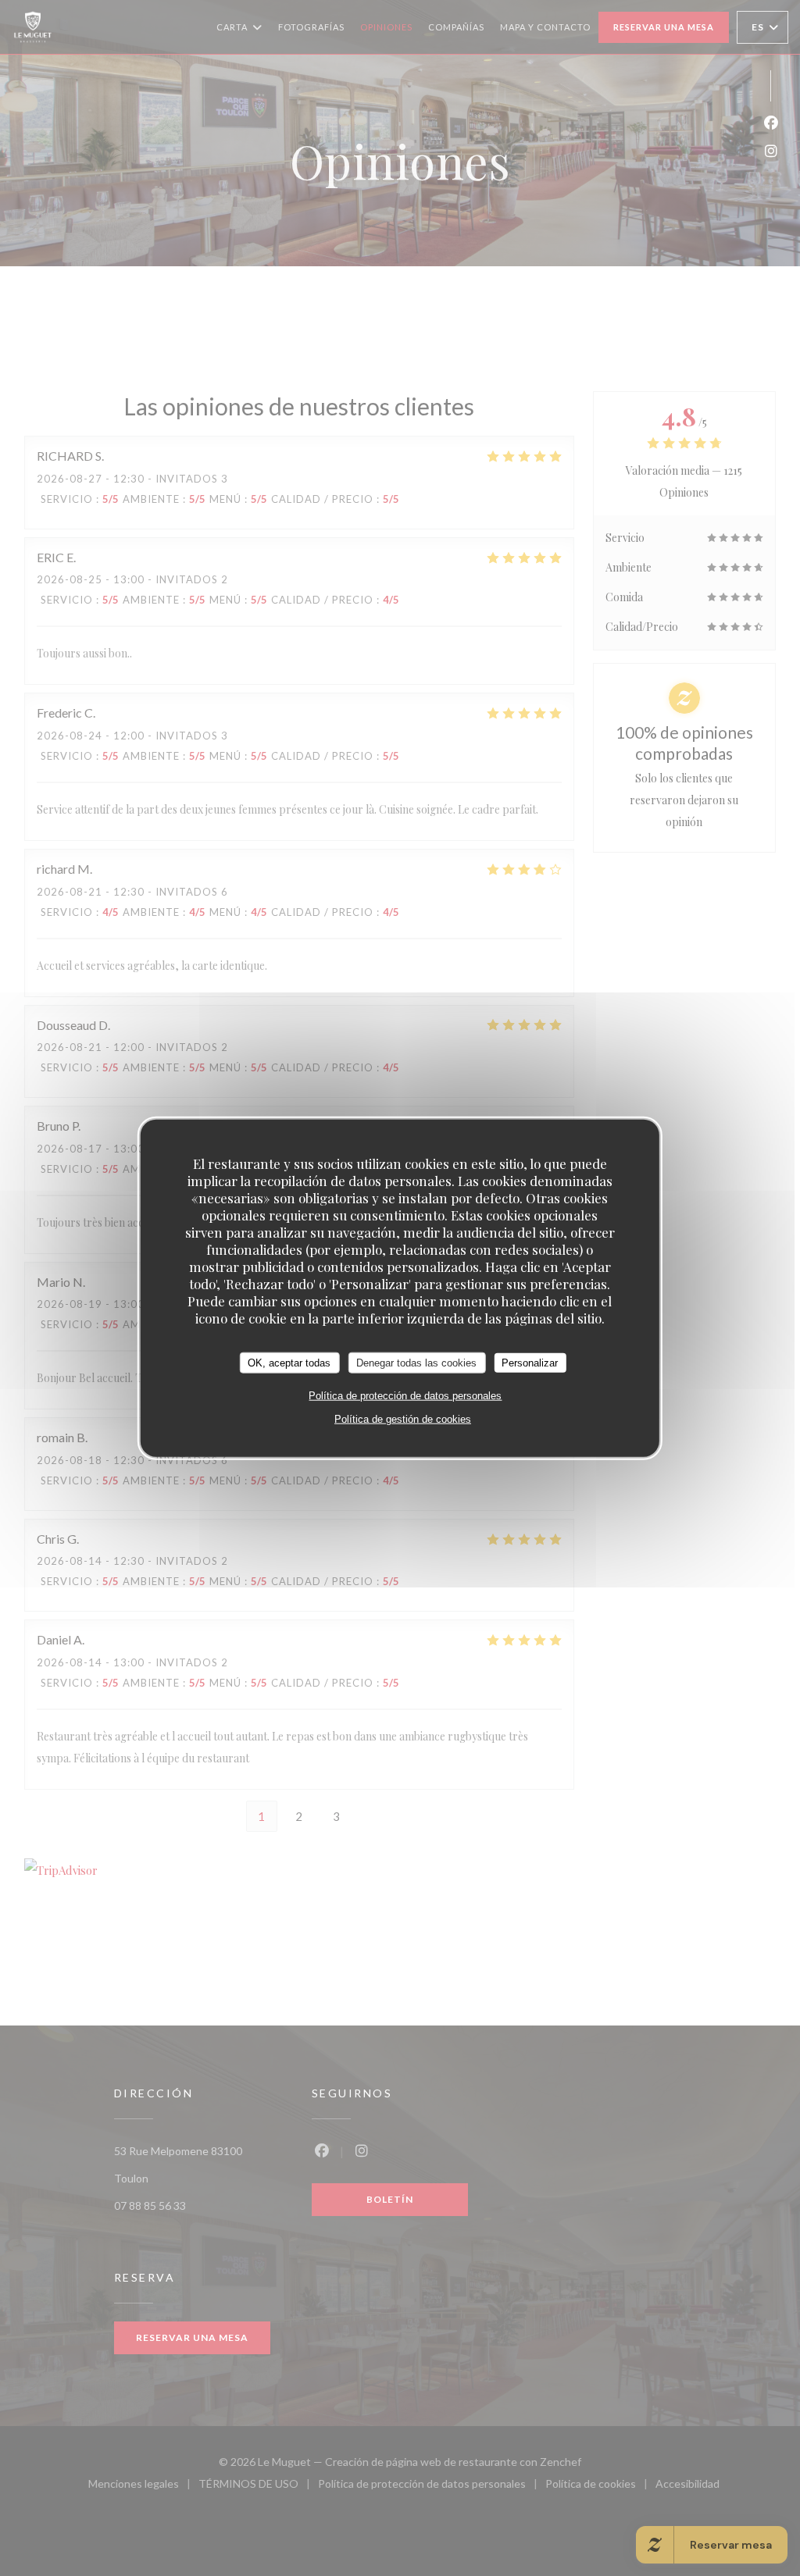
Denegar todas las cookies (416, 1362)
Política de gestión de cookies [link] (403, 1419)
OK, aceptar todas (289, 1362)
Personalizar (530, 1362)
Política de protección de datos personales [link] (405, 1396)
